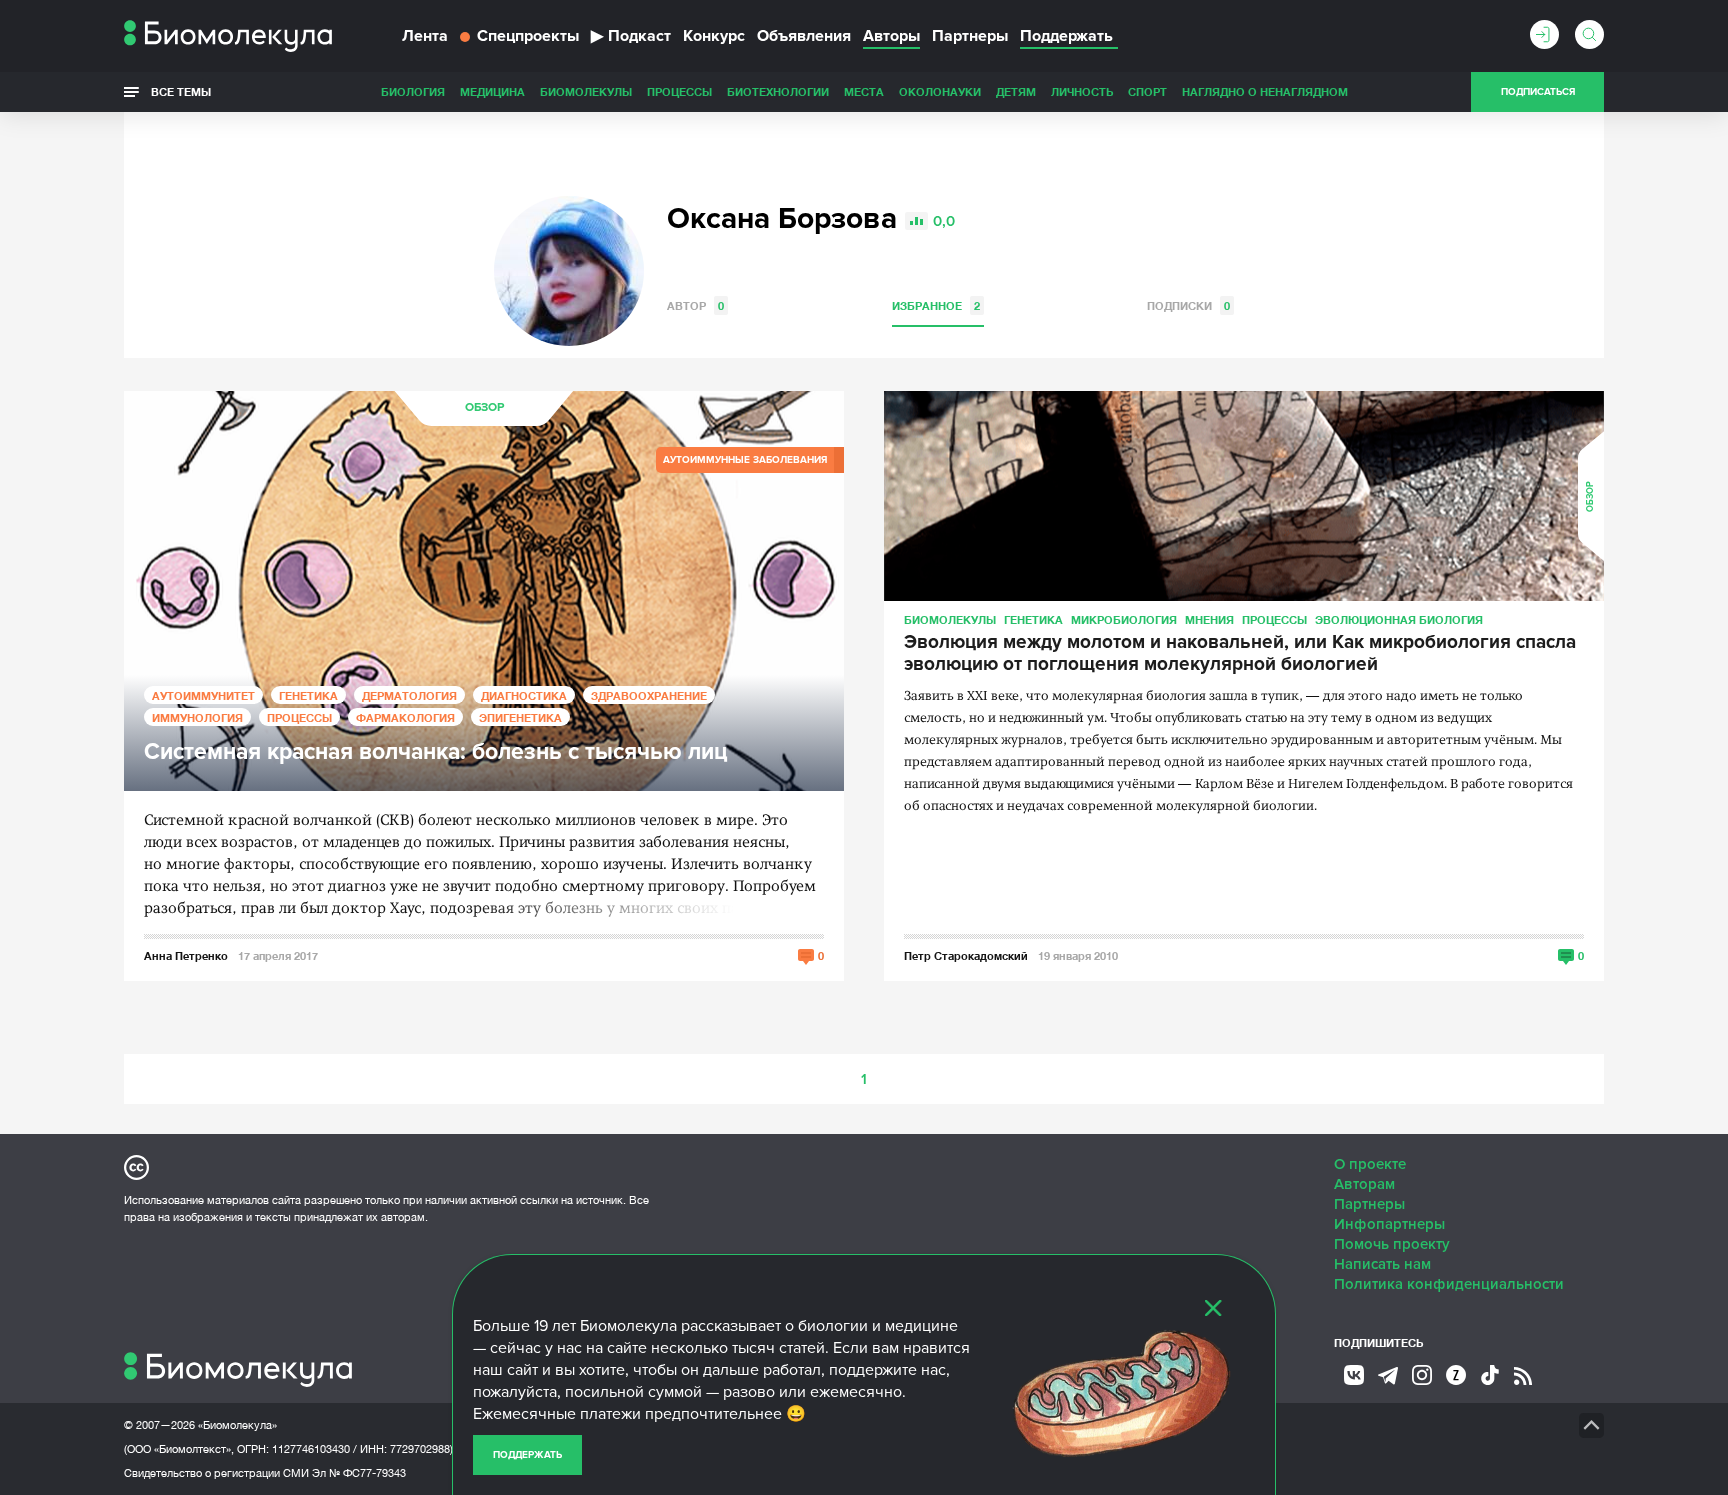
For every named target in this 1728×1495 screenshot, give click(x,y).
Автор (695, 305)
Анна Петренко (186, 955)
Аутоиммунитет (203, 695)
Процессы (679, 91)
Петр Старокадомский (966, 955)
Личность (1082, 91)
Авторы (891, 36)
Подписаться (1538, 92)
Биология (413, 91)
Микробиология (1124, 619)
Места (864, 91)
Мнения (1209, 619)
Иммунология (197, 717)
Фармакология (405, 717)
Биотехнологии (778, 91)
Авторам (1364, 1184)
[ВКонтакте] (1354, 1375)
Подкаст (631, 36)
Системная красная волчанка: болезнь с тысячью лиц (436, 752)
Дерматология (409, 695)
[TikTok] (1490, 1375)
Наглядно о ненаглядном (1265, 91)
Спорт (1147, 91)
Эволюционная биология (1399, 619)
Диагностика (524, 695)
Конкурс (714, 36)
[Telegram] (1388, 1376)
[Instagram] (1422, 1375)
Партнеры (970, 36)
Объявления (804, 36)
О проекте (1370, 1164)
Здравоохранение (649, 695)
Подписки (1188, 305)
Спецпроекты (528, 36)
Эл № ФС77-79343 (359, 1473)
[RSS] (1523, 1376)
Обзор (484, 407)
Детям (1016, 91)
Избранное (936, 305)
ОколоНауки (940, 91)
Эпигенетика (520, 717)
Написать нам (1382, 1264)
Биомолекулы (586, 91)
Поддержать (527, 1455)
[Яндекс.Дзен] (1456, 1375)
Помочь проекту (1392, 1244)
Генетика (308, 695)
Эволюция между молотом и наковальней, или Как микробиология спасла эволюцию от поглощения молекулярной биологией (1240, 654)
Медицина (492, 91)
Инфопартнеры (1389, 1224)
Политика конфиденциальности (1449, 1284)
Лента (425, 36)
